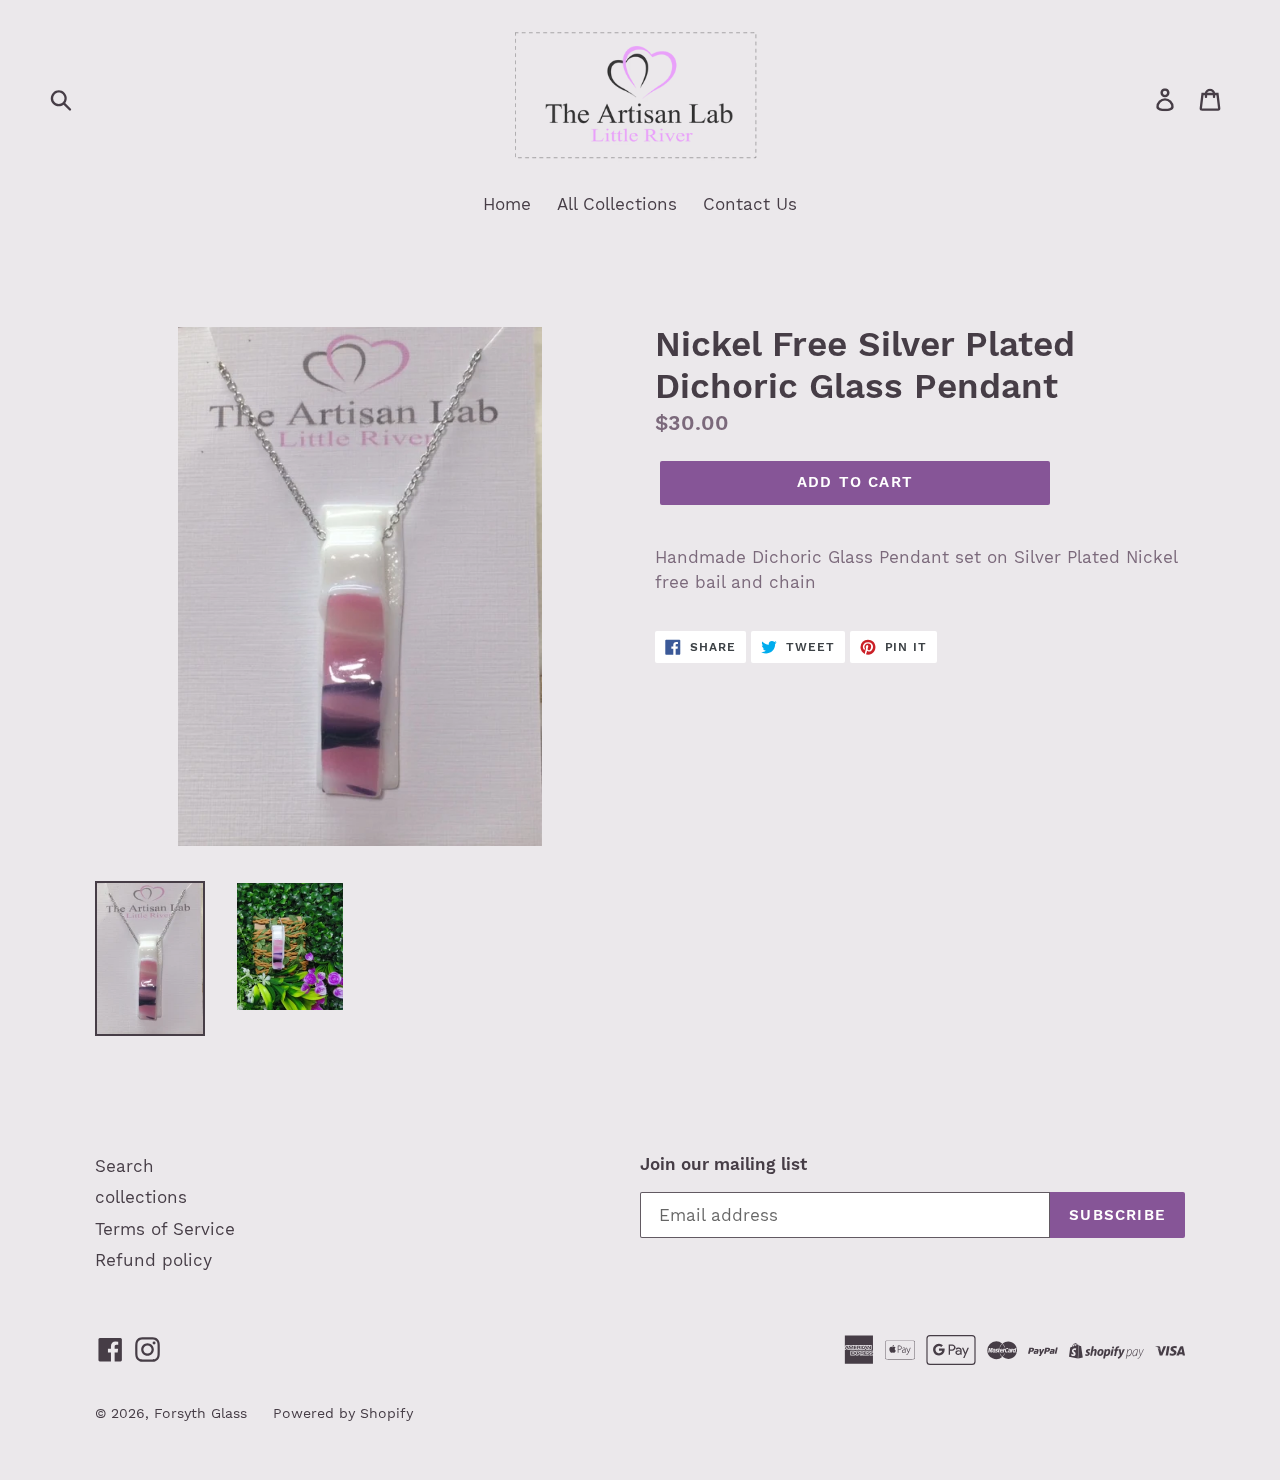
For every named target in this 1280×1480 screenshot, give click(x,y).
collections (141, 1197)
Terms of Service (165, 1229)
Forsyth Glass (200, 1413)
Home (507, 204)
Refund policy (153, 1260)
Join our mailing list (723, 1164)
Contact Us (750, 204)
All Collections (617, 204)
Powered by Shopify (343, 1413)
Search (124, 1166)
